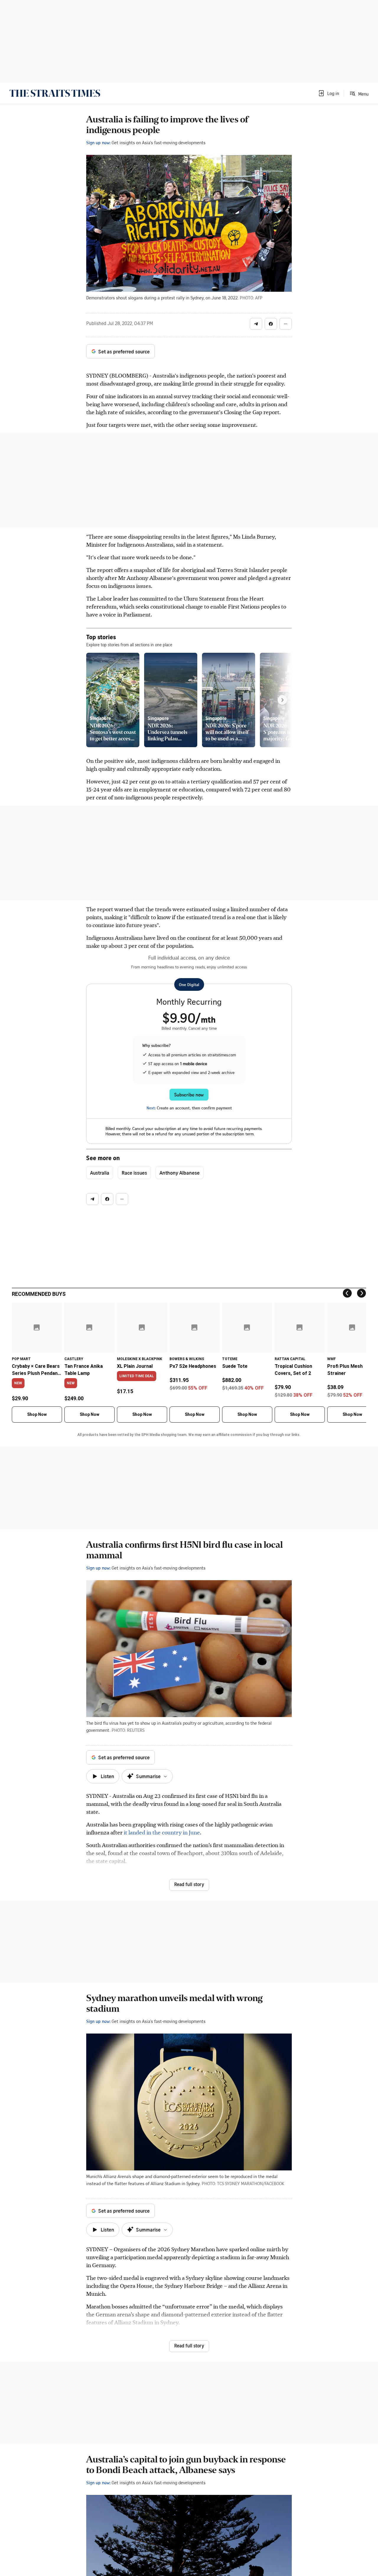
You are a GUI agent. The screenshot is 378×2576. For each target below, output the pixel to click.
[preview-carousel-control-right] (282, 700)
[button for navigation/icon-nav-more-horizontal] (286, 324)
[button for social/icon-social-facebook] (271, 324)
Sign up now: (98, 142)
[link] (55, 93)
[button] (328, 93)
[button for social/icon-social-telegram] (256, 324)
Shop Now (37, 1414)
